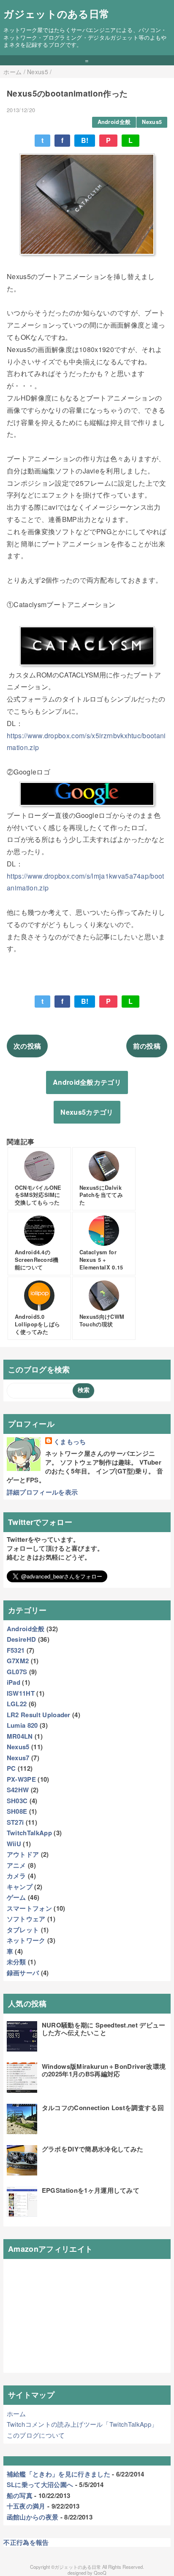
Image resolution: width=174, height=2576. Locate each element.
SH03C (17, 1801)
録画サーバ (23, 1973)
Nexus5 (152, 122)
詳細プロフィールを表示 (42, 1492)
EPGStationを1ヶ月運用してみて (91, 2190)
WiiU (14, 1844)
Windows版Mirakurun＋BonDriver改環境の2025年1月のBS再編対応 (104, 2070)
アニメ (16, 1865)
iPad (14, 1682)
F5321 (16, 1650)
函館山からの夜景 (33, 2517)
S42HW (18, 1790)
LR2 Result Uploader (39, 1715)
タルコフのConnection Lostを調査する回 (103, 2108)
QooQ (100, 2573)
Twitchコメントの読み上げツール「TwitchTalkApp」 (82, 2424)
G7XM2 (18, 1661)
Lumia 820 (22, 1725)
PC (11, 1768)
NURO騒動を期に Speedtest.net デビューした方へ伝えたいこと (104, 2029)
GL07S (17, 1672)
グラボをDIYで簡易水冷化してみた (92, 2149)
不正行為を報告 (26, 2542)
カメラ (16, 1876)
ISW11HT (21, 1693)
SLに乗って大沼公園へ (40, 2485)
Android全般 (114, 122)
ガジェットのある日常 (56, 13)
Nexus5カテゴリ (87, 1112)
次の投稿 (27, 1046)
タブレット (23, 1930)
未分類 (16, 1962)
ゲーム (16, 1897)
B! (85, 140)
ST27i (15, 1822)
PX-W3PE (21, 1779)
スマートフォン (29, 1908)
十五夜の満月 (26, 2506)
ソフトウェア (26, 1919)
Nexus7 (18, 1758)
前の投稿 (147, 1046)
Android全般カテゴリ (87, 1082)
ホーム (16, 2413)
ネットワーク (26, 1940)
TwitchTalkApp (29, 1833)
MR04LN (20, 1736)
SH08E (17, 1811)
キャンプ (20, 1887)
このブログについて (36, 2435)
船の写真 (20, 2495)
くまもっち (70, 1442)
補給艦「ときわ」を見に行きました (58, 2474)
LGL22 (17, 1704)
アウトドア (23, 1854)
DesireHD (22, 1639)
